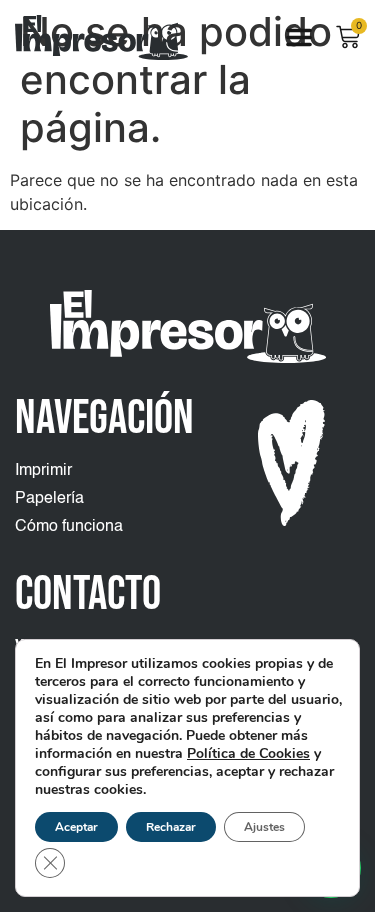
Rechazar (171, 827)
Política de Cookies (248, 753)
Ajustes (264, 827)
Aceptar (76, 827)
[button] (299, 37)
